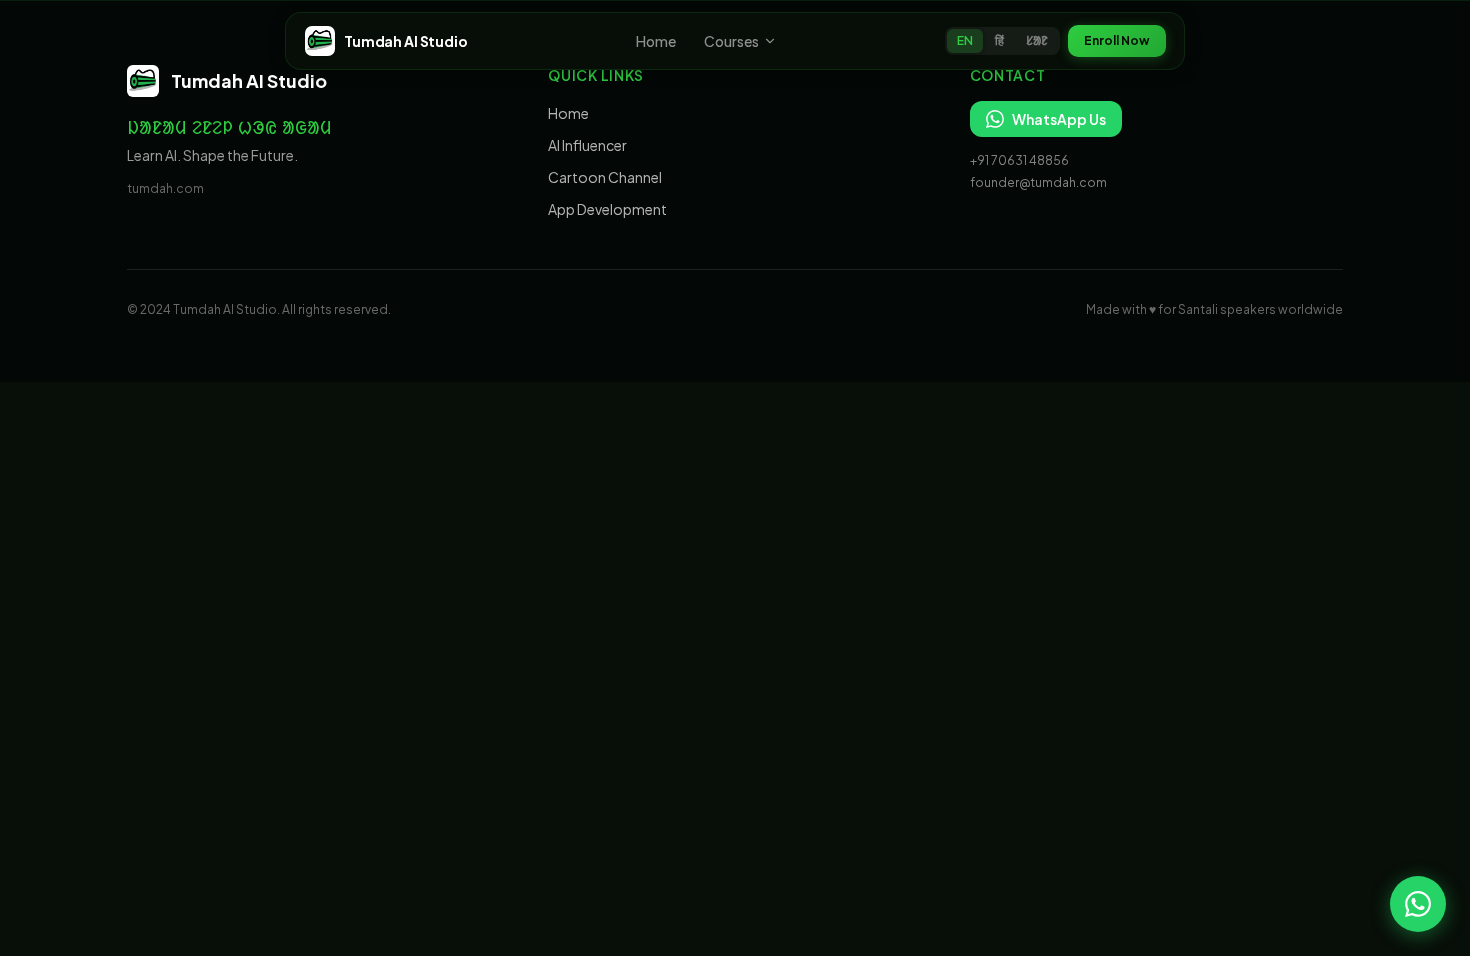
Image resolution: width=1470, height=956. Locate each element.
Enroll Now (1117, 40)
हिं (999, 40)
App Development (607, 209)
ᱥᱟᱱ (1037, 40)
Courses (731, 41)
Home (656, 41)
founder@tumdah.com (1038, 182)
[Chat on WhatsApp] (1418, 904)
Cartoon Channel (605, 177)
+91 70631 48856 (1019, 160)
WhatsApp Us (1059, 119)
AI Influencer (587, 145)
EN (965, 40)
